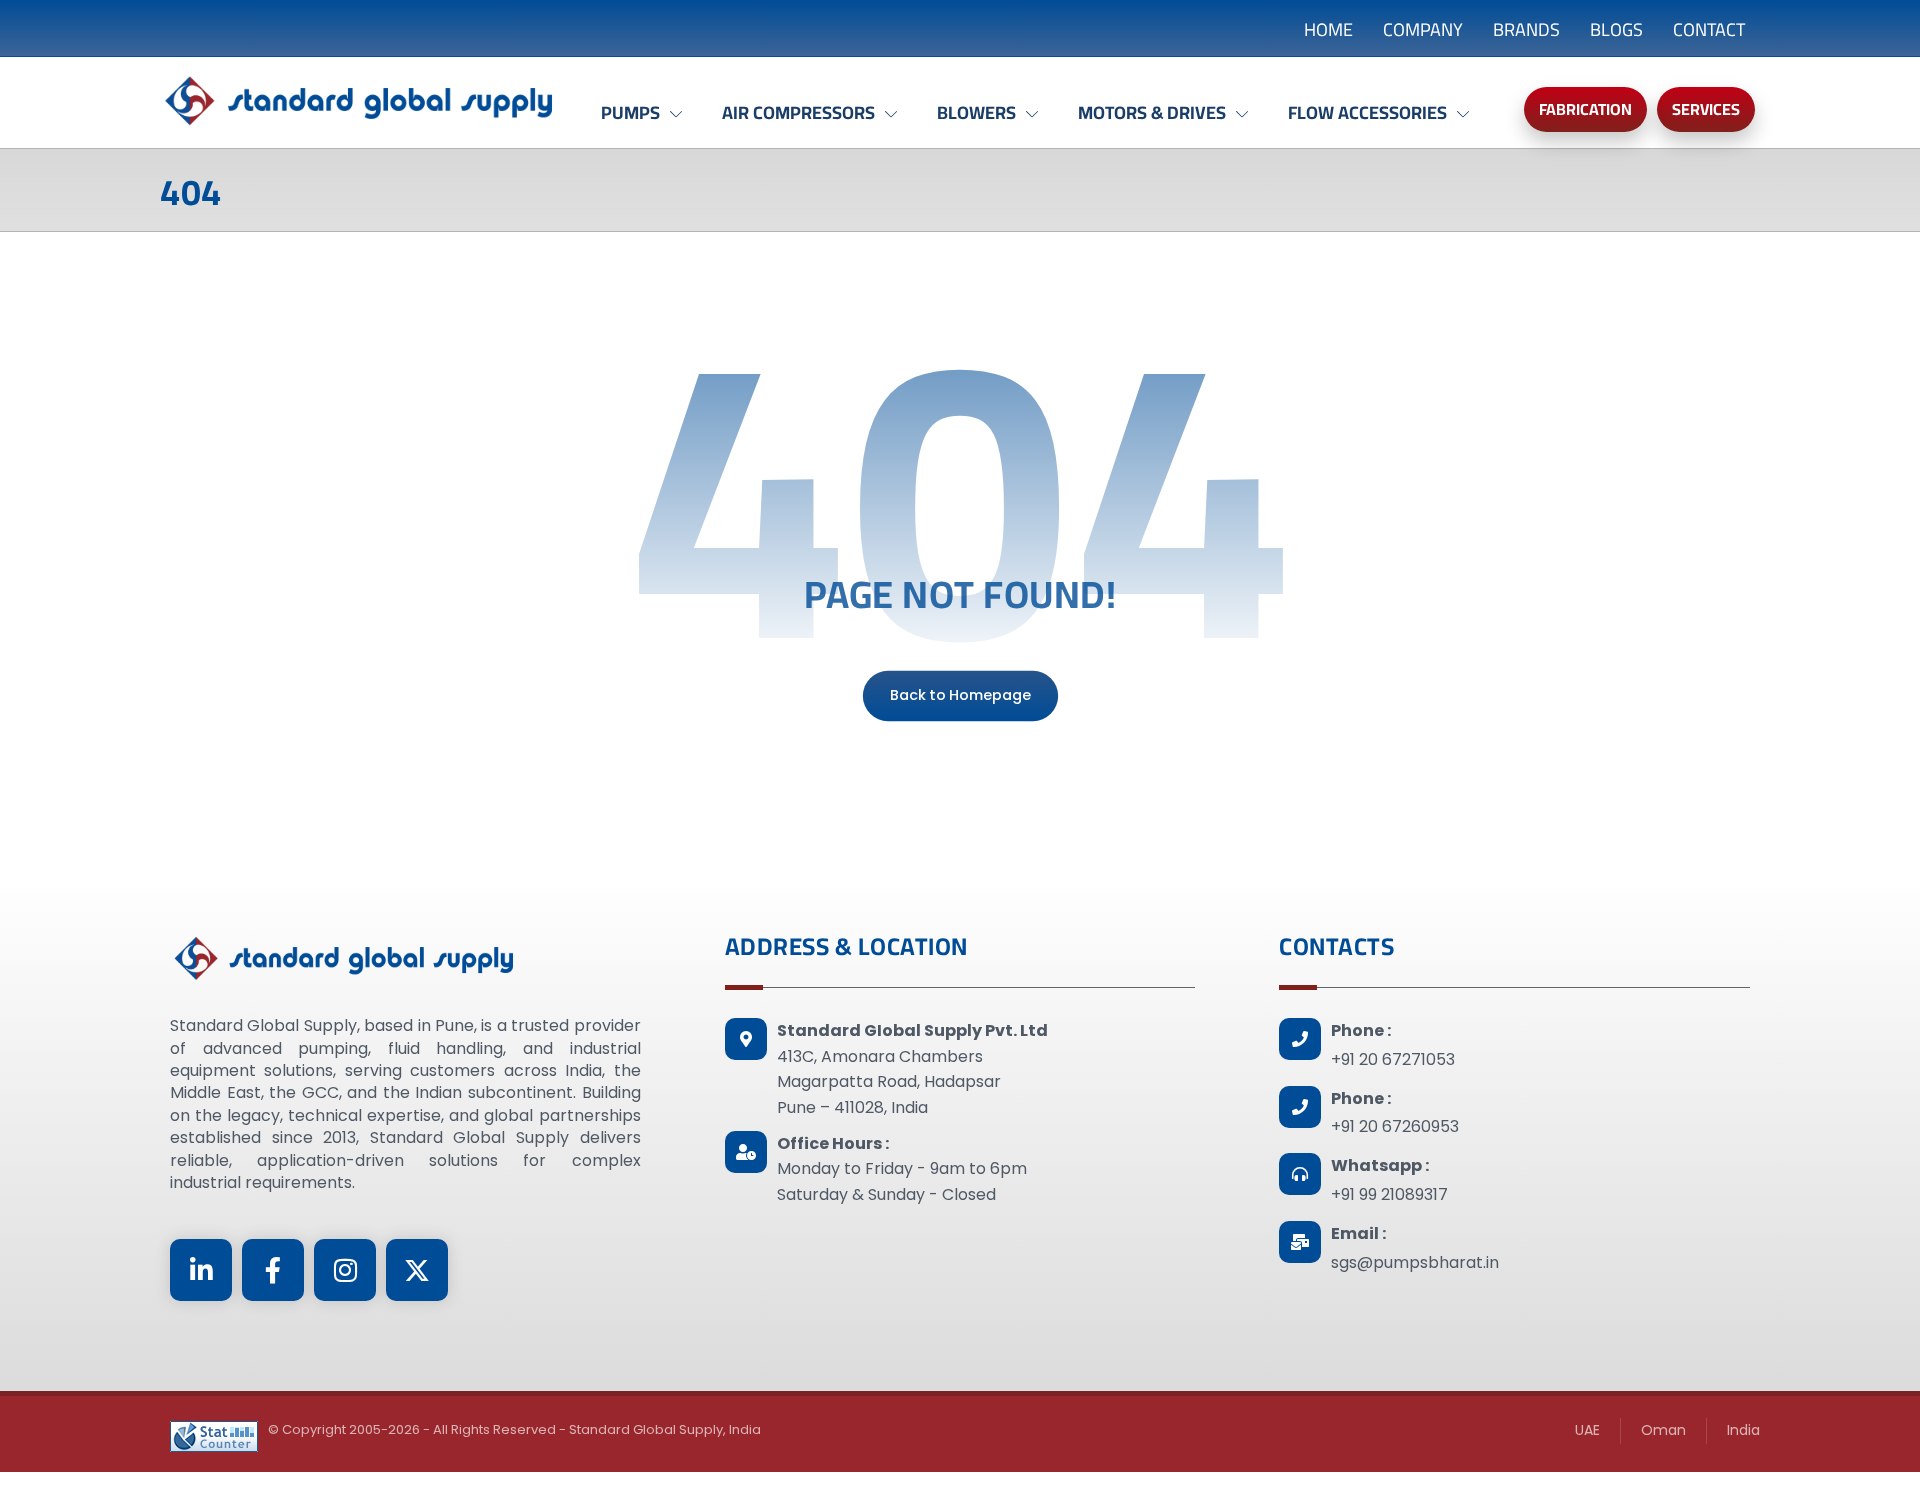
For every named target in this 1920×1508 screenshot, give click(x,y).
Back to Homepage (959, 695)
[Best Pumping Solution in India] (360, 101)
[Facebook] (273, 1270)
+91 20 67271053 (1393, 1059)
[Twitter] (417, 1270)
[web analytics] (214, 1436)
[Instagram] (345, 1270)
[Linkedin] (201, 1270)
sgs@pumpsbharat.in (1415, 1262)
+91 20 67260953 (1395, 1126)
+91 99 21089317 (1389, 1194)
